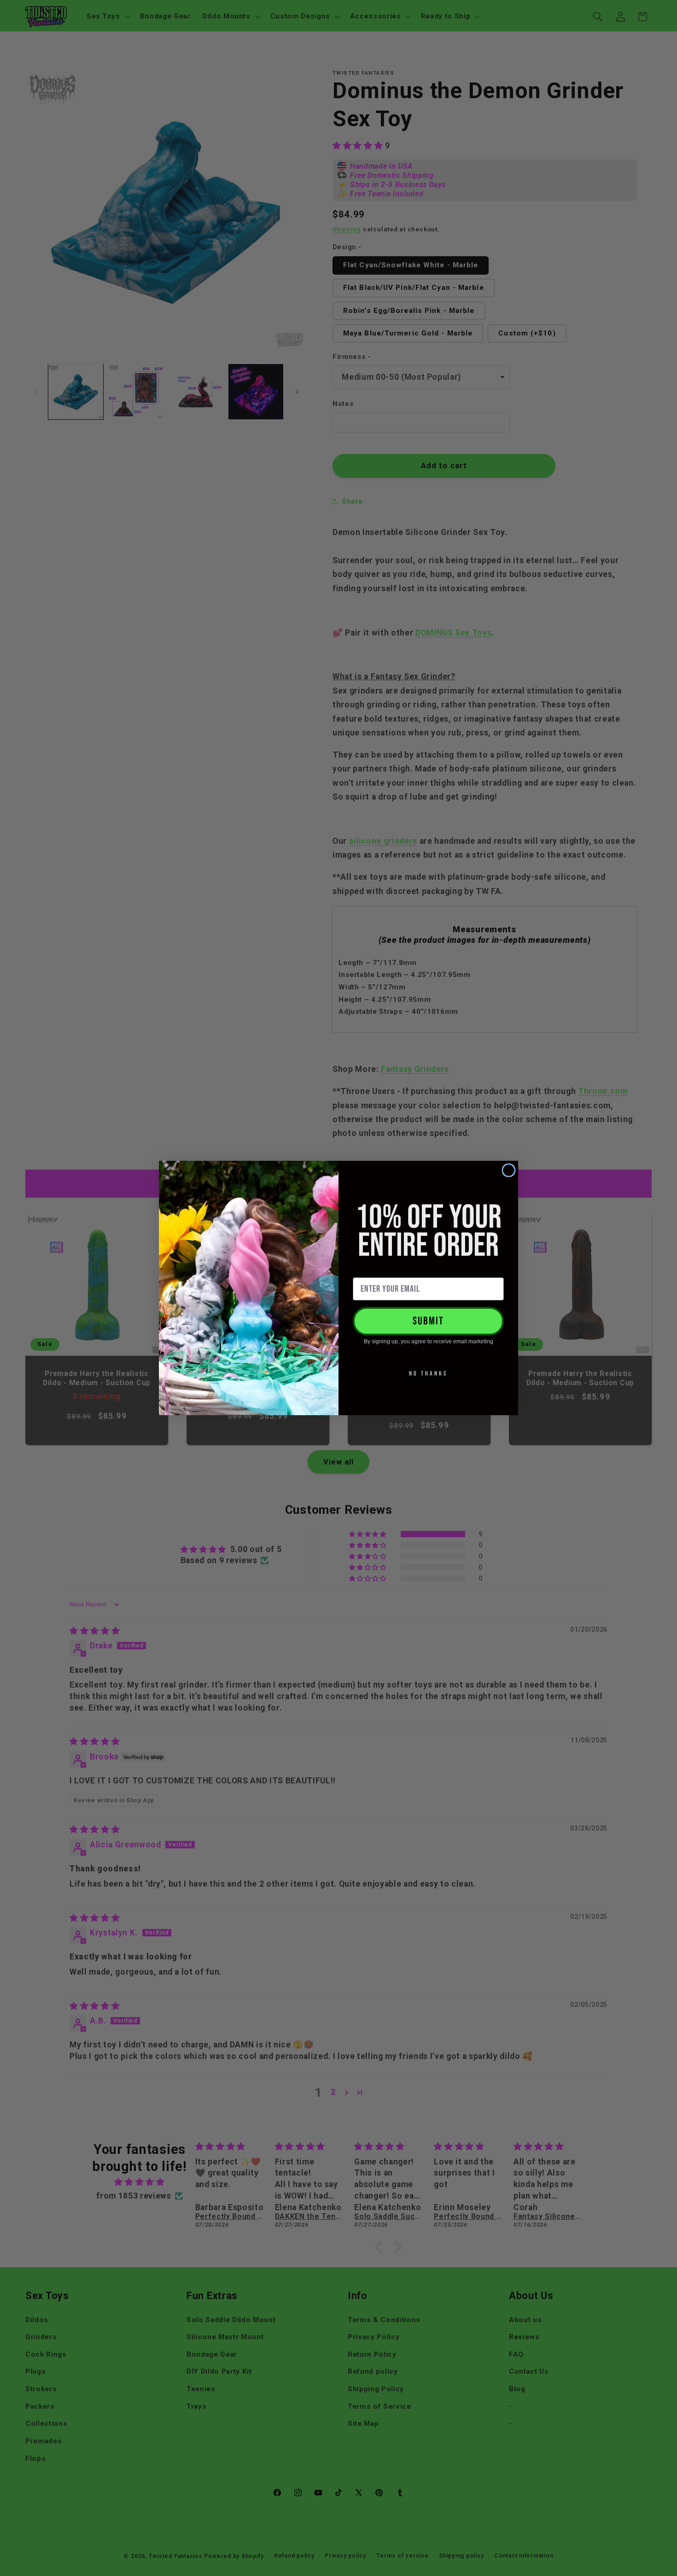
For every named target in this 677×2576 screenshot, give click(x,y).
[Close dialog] (509, 1170)
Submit (428, 1321)
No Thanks (428, 1373)
